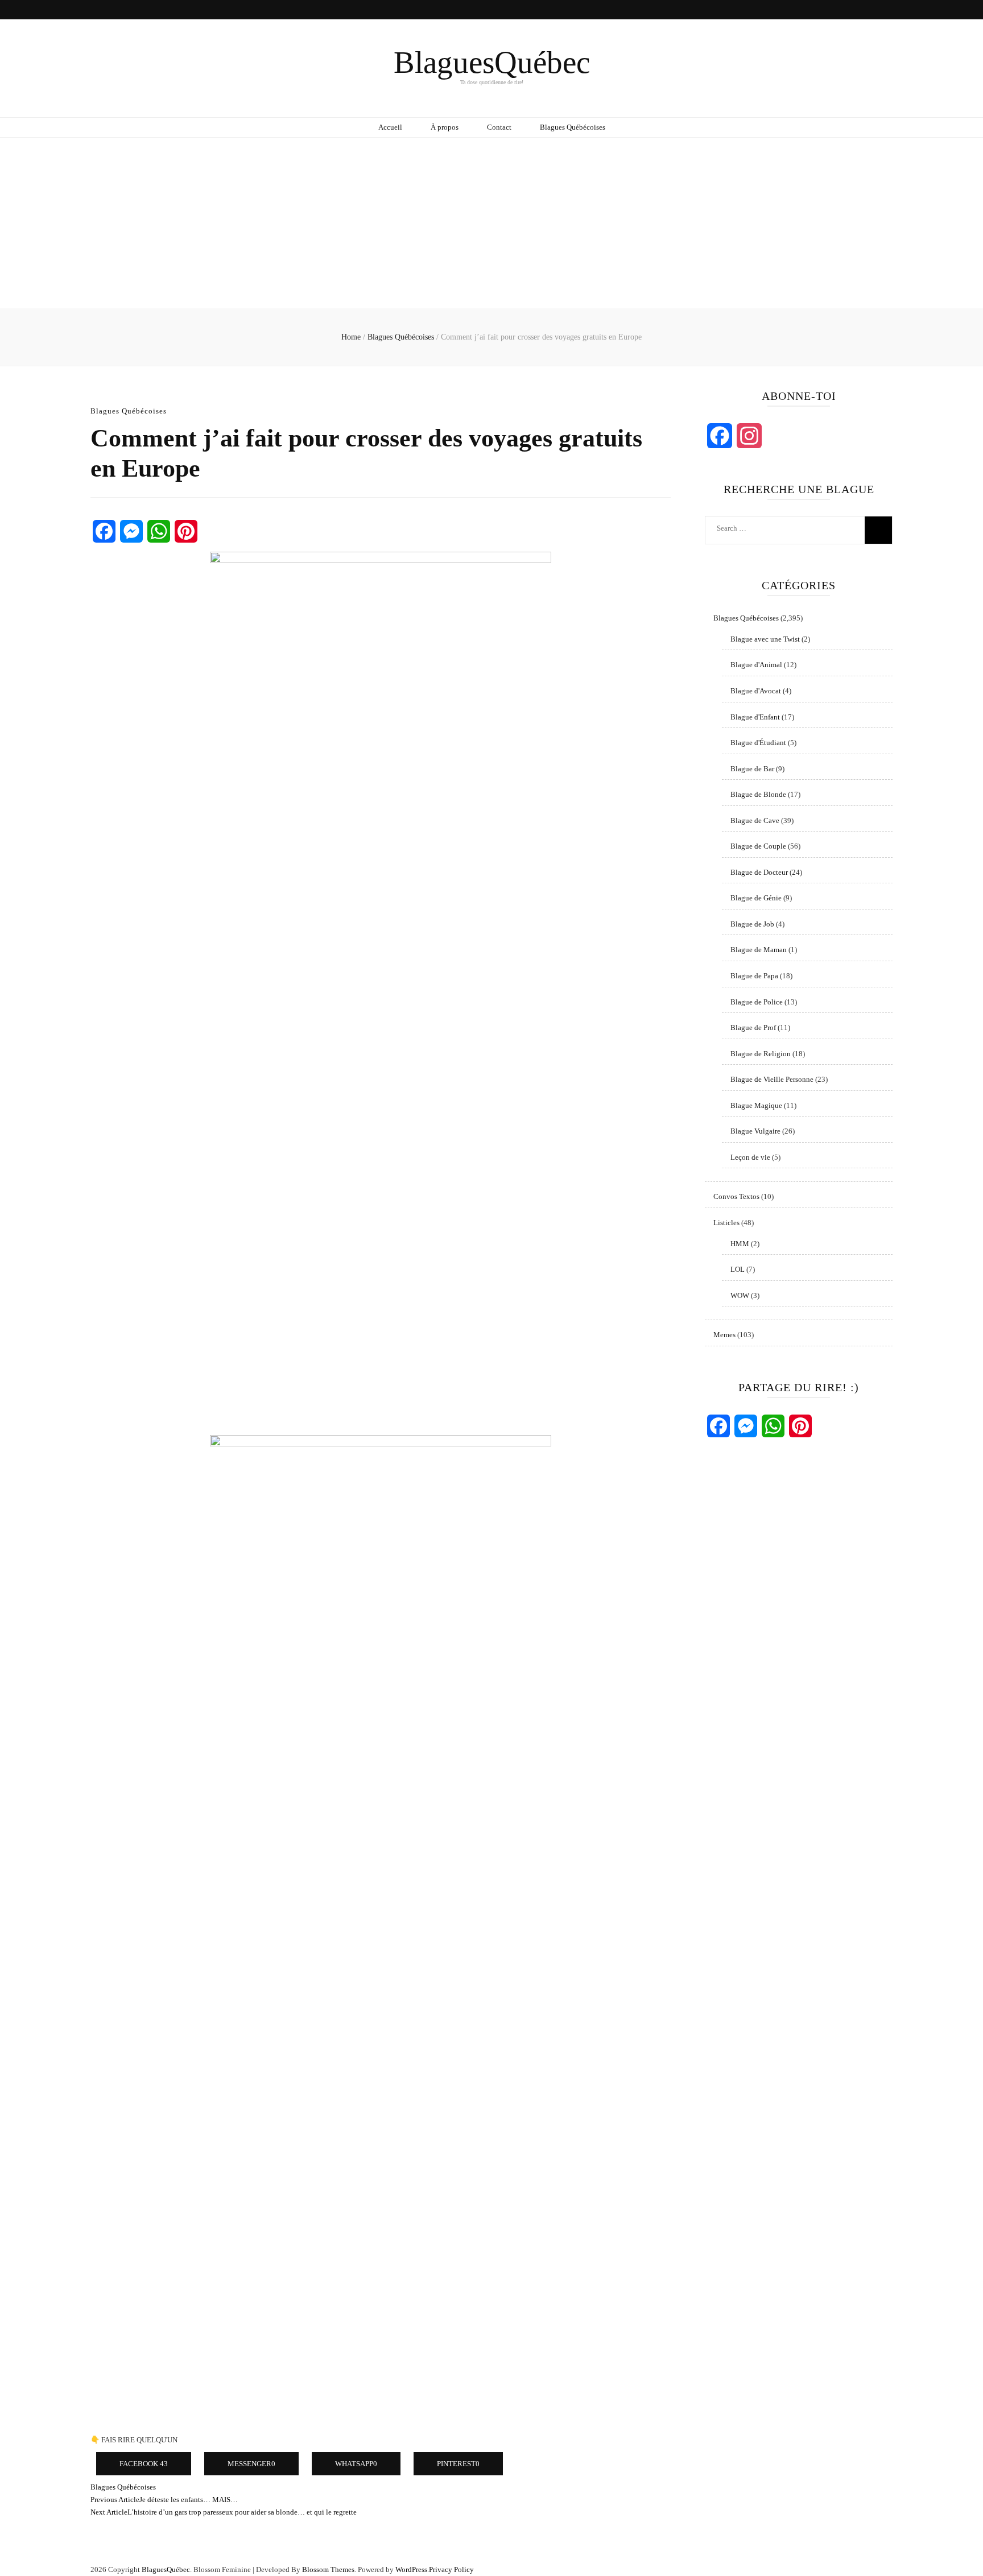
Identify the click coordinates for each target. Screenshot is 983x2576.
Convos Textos (736, 1196)
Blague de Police (757, 1002)
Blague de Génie (756, 898)
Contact (499, 127)
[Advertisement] (491, 223)
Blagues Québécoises (573, 127)
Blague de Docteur (759, 872)
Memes (724, 1335)
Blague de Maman (759, 950)
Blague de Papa (754, 976)
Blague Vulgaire (755, 1131)
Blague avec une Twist (765, 639)
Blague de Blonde (758, 794)
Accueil (390, 127)
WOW (740, 1295)
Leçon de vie (750, 1157)
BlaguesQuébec (492, 62)
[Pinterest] (186, 531)
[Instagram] (749, 436)
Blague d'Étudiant (758, 743)
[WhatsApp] (159, 531)
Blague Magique (756, 1105)
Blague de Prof (753, 1027)
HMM (740, 1244)
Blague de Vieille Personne (772, 1079)
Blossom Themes (328, 2569)
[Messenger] (131, 531)
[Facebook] (104, 531)
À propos (445, 127)
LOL (738, 1269)
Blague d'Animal (756, 665)
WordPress (411, 2569)
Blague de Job (752, 924)
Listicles (726, 1223)
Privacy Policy (451, 2569)
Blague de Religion (761, 1054)
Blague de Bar (752, 769)
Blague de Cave (755, 820)
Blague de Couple (758, 846)
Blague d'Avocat (756, 691)
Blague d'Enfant (755, 717)
